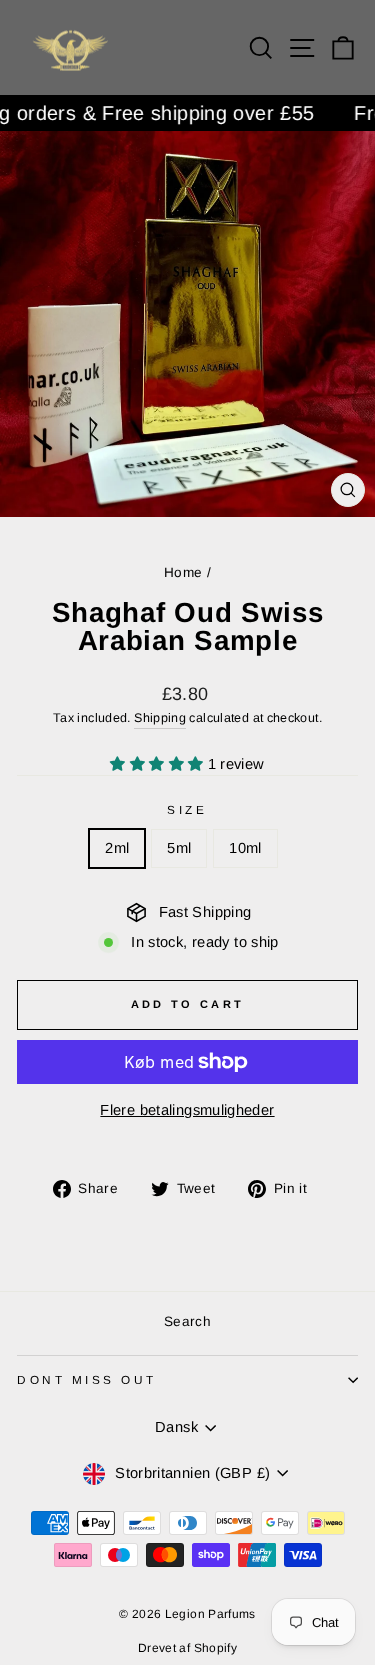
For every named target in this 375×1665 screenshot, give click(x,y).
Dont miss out (87, 1379)
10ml (245, 848)
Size (187, 809)
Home (183, 572)
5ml (179, 848)
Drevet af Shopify (187, 1648)
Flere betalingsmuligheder (187, 1110)
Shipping (160, 718)
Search (187, 1321)
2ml (117, 848)
